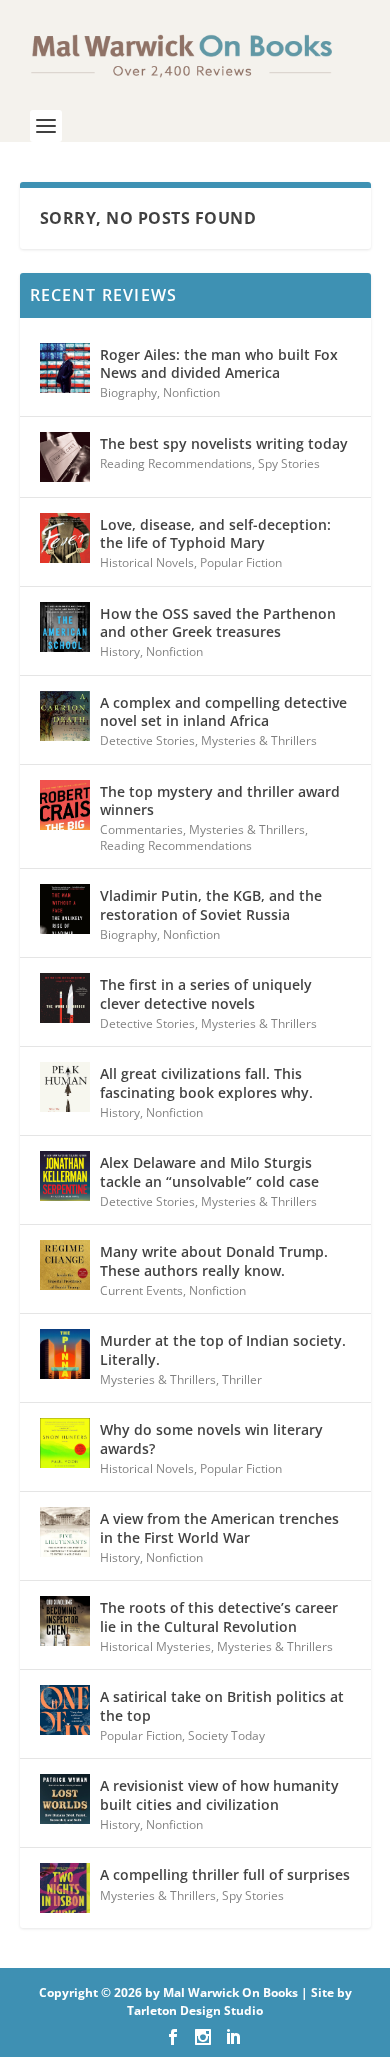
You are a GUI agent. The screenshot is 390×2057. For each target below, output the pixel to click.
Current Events (141, 1290)
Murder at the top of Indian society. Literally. (223, 1349)
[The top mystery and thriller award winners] (65, 805)
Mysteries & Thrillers (259, 740)
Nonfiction (191, 392)
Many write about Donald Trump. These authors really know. (214, 1260)
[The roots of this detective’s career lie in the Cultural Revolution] (65, 1621)
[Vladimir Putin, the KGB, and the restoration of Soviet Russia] (65, 909)
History (120, 651)
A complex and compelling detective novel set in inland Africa (223, 711)
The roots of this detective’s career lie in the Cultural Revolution (219, 1616)
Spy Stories (289, 463)
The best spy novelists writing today (224, 443)
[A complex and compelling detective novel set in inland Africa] (65, 716)
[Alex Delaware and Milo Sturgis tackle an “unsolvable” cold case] (65, 1176)
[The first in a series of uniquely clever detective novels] (65, 998)
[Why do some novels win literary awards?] (65, 1443)
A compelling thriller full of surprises (225, 1874)
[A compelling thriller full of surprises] (65, 1888)
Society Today (226, 1735)
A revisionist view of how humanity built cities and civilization (219, 1794)
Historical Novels (147, 562)
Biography (128, 392)
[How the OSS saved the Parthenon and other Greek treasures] (65, 627)
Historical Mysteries (155, 1646)
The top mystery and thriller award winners (220, 800)
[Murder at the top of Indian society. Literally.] (65, 1354)
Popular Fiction (241, 562)
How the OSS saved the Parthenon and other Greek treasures (218, 622)
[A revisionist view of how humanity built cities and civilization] (65, 1799)
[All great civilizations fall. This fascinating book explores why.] (65, 1087)
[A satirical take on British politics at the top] (65, 1710)
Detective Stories (147, 740)
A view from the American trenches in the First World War (219, 1527)
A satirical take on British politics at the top (222, 1705)
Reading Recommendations (176, 463)
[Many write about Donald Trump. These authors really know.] (65, 1265)
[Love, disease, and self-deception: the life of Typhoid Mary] (65, 538)
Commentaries (141, 829)
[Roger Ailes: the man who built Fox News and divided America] (65, 368)
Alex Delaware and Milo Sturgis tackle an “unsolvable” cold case (209, 1171)
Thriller (242, 1379)
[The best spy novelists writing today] (65, 457)
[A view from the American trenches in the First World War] (65, 1532)
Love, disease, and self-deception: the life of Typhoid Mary (215, 533)
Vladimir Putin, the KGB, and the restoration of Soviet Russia (211, 904)
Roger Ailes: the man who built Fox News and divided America (219, 363)
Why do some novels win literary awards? (211, 1438)
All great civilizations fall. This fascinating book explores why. (206, 1082)
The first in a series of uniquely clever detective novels (206, 993)
